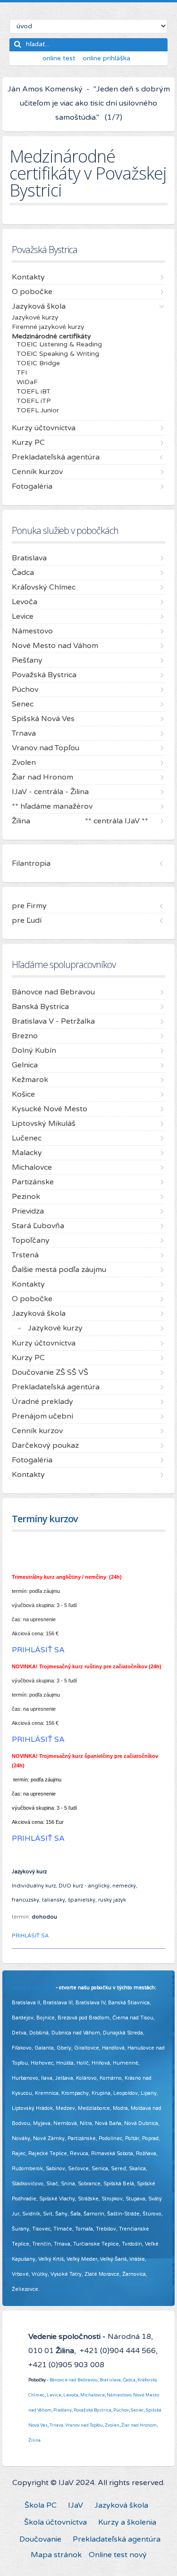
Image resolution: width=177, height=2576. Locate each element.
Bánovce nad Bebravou (74, 2380)
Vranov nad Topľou (84, 2425)
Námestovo (119, 2395)
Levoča (71, 2395)
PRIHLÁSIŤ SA (30, 1936)
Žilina (34, 2440)
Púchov (121, 2410)
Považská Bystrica (93, 2410)
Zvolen (112, 2425)
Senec (137, 2410)
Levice (54, 2395)
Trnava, (57, 2425)
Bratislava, (111, 2380)
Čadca (129, 2380)
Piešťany (63, 2410)
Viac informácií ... (62, 2289)
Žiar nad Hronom (139, 2425)
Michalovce (93, 2395)
